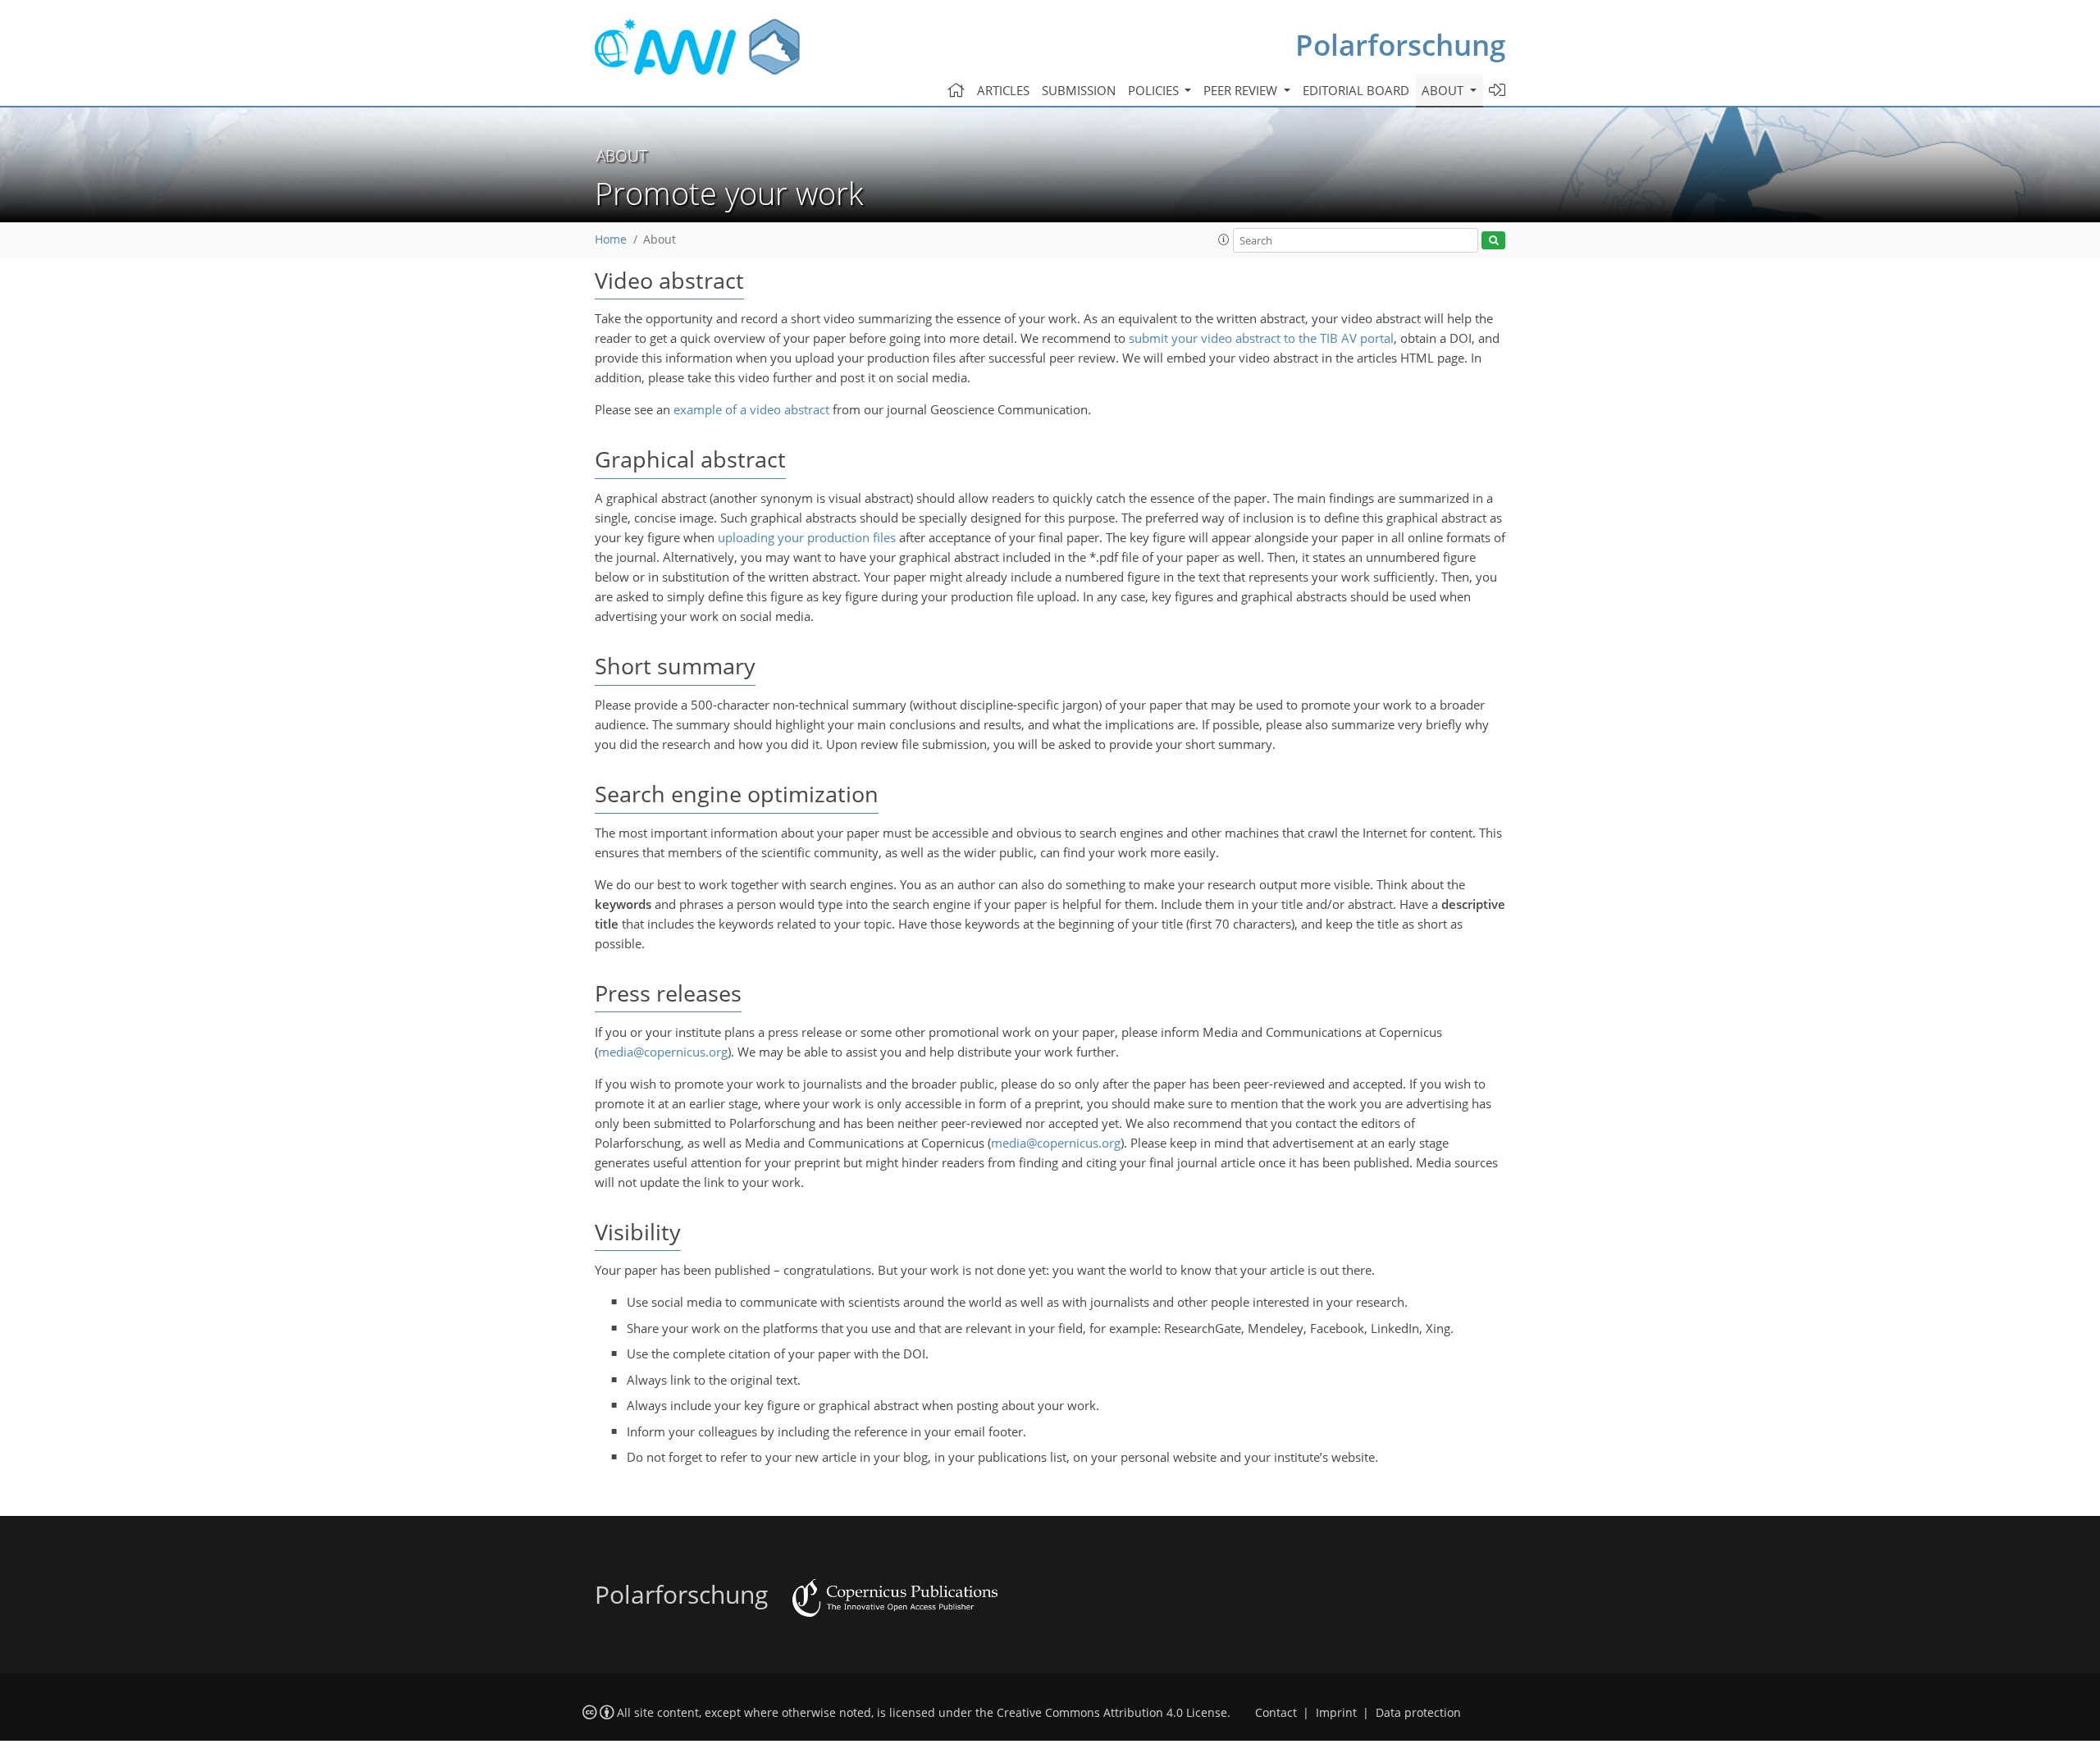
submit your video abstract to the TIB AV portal (1261, 338)
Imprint (1336, 1713)
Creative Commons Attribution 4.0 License (1112, 1713)
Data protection (1418, 1713)
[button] (1224, 240)
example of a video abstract (751, 409)
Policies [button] (1155, 90)
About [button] (1444, 90)
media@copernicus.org (663, 1052)
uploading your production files (807, 537)
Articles (1003, 90)
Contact (1276, 1713)
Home (611, 240)
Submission (1079, 90)
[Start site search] (1493, 241)
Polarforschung (1400, 45)
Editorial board (1356, 90)
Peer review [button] (1242, 90)
